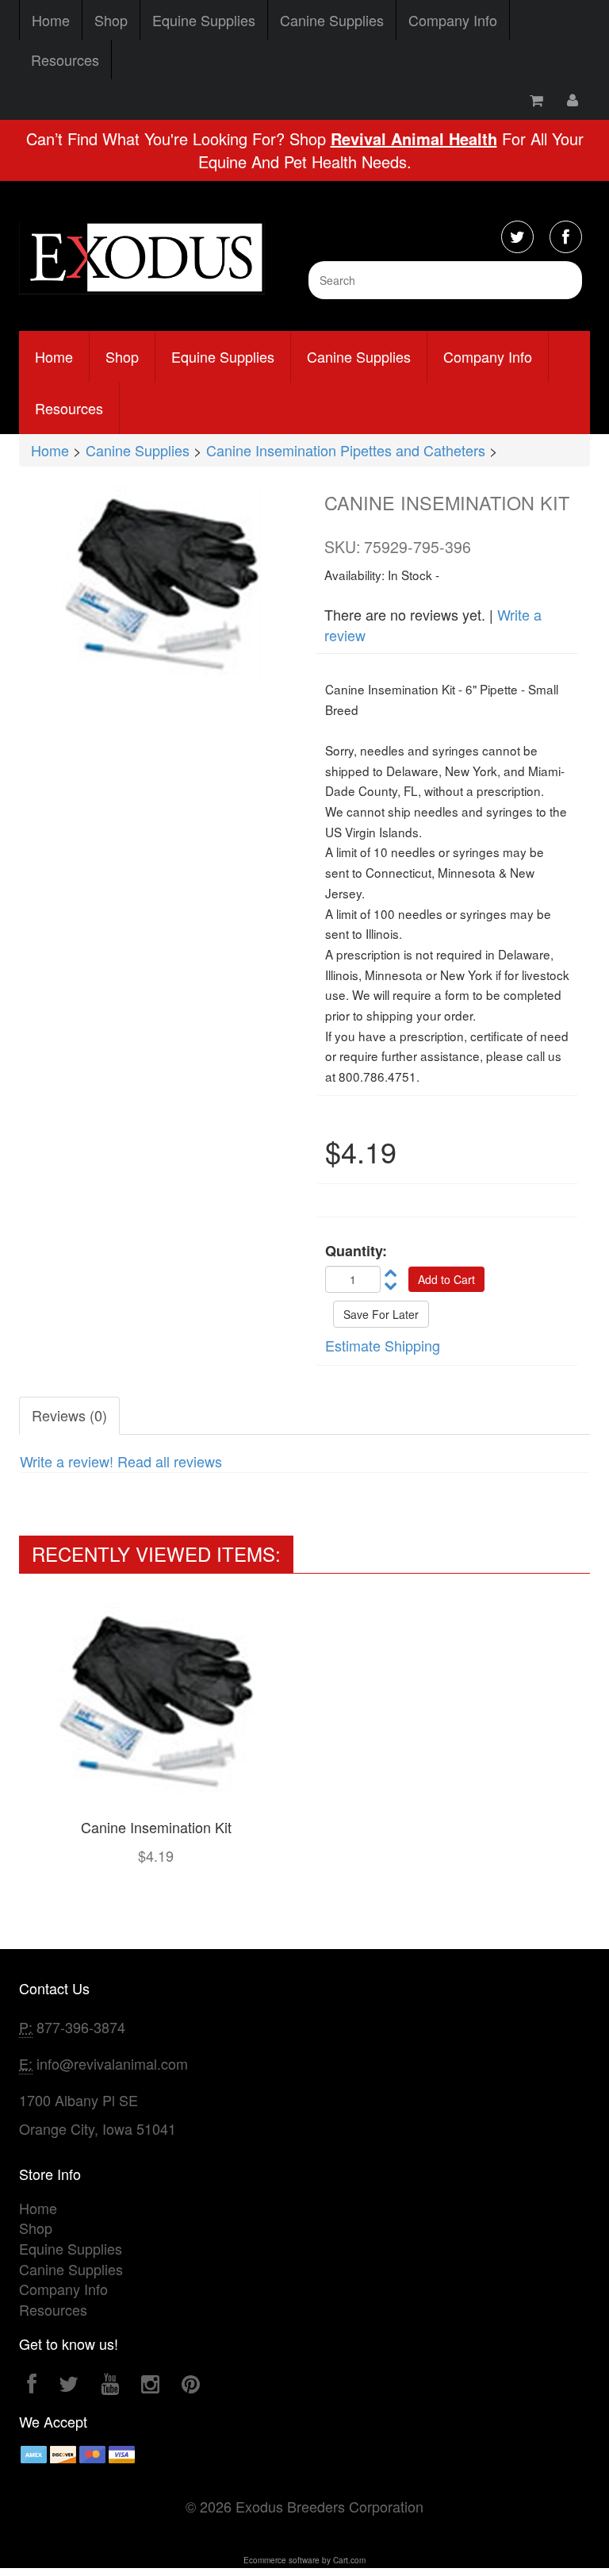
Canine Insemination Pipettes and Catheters (346, 450)
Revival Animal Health (414, 138)
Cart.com (349, 2560)
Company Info (453, 20)
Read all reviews (170, 1461)
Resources (65, 60)
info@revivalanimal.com (112, 2063)
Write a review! (67, 1461)
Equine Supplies (204, 20)
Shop (111, 20)
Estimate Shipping (383, 1345)
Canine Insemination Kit (156, 1827)
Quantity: (356, 1251)
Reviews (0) (69, 1415)
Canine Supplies (332, 20)
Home (51, 20)
